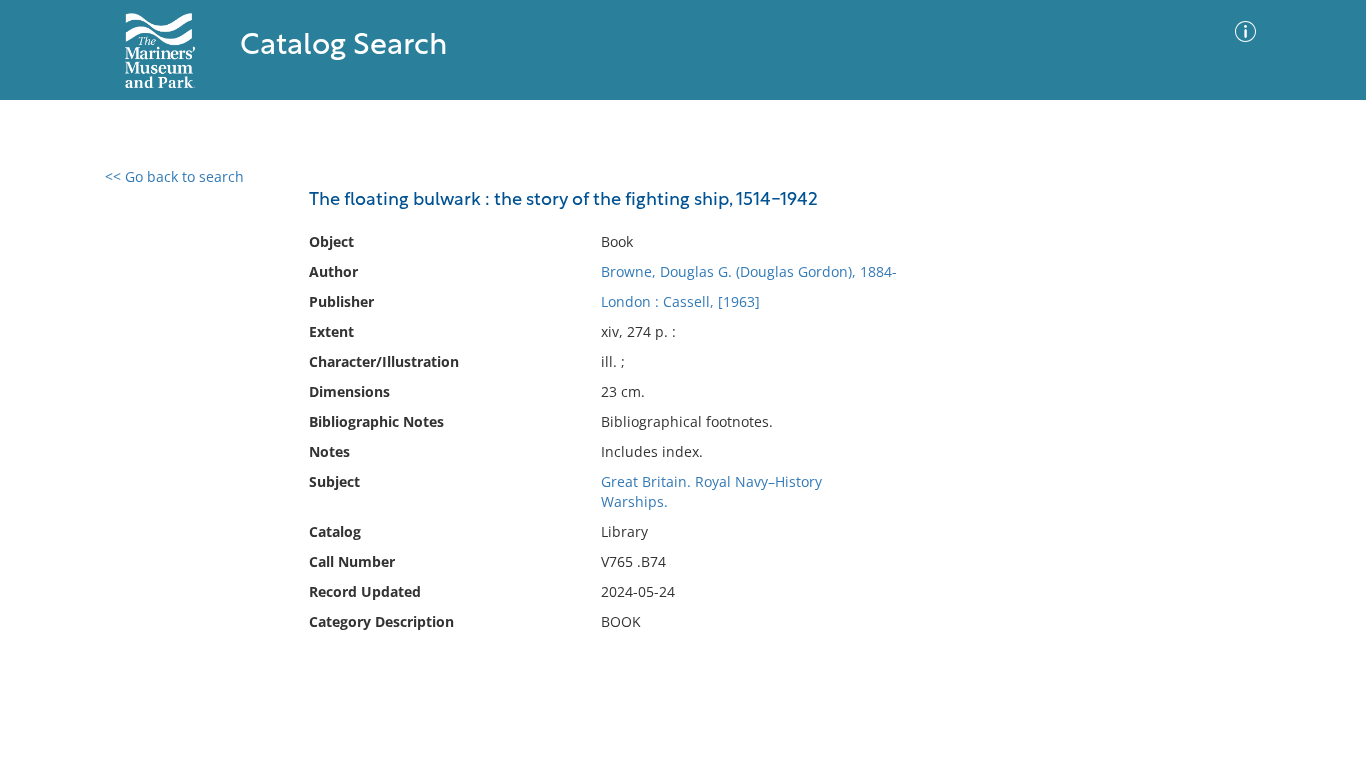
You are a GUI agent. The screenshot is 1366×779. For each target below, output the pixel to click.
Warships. (634, 501)
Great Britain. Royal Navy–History (711, 481)
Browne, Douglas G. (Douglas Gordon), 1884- (749, 271)
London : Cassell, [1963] (680, 301)
